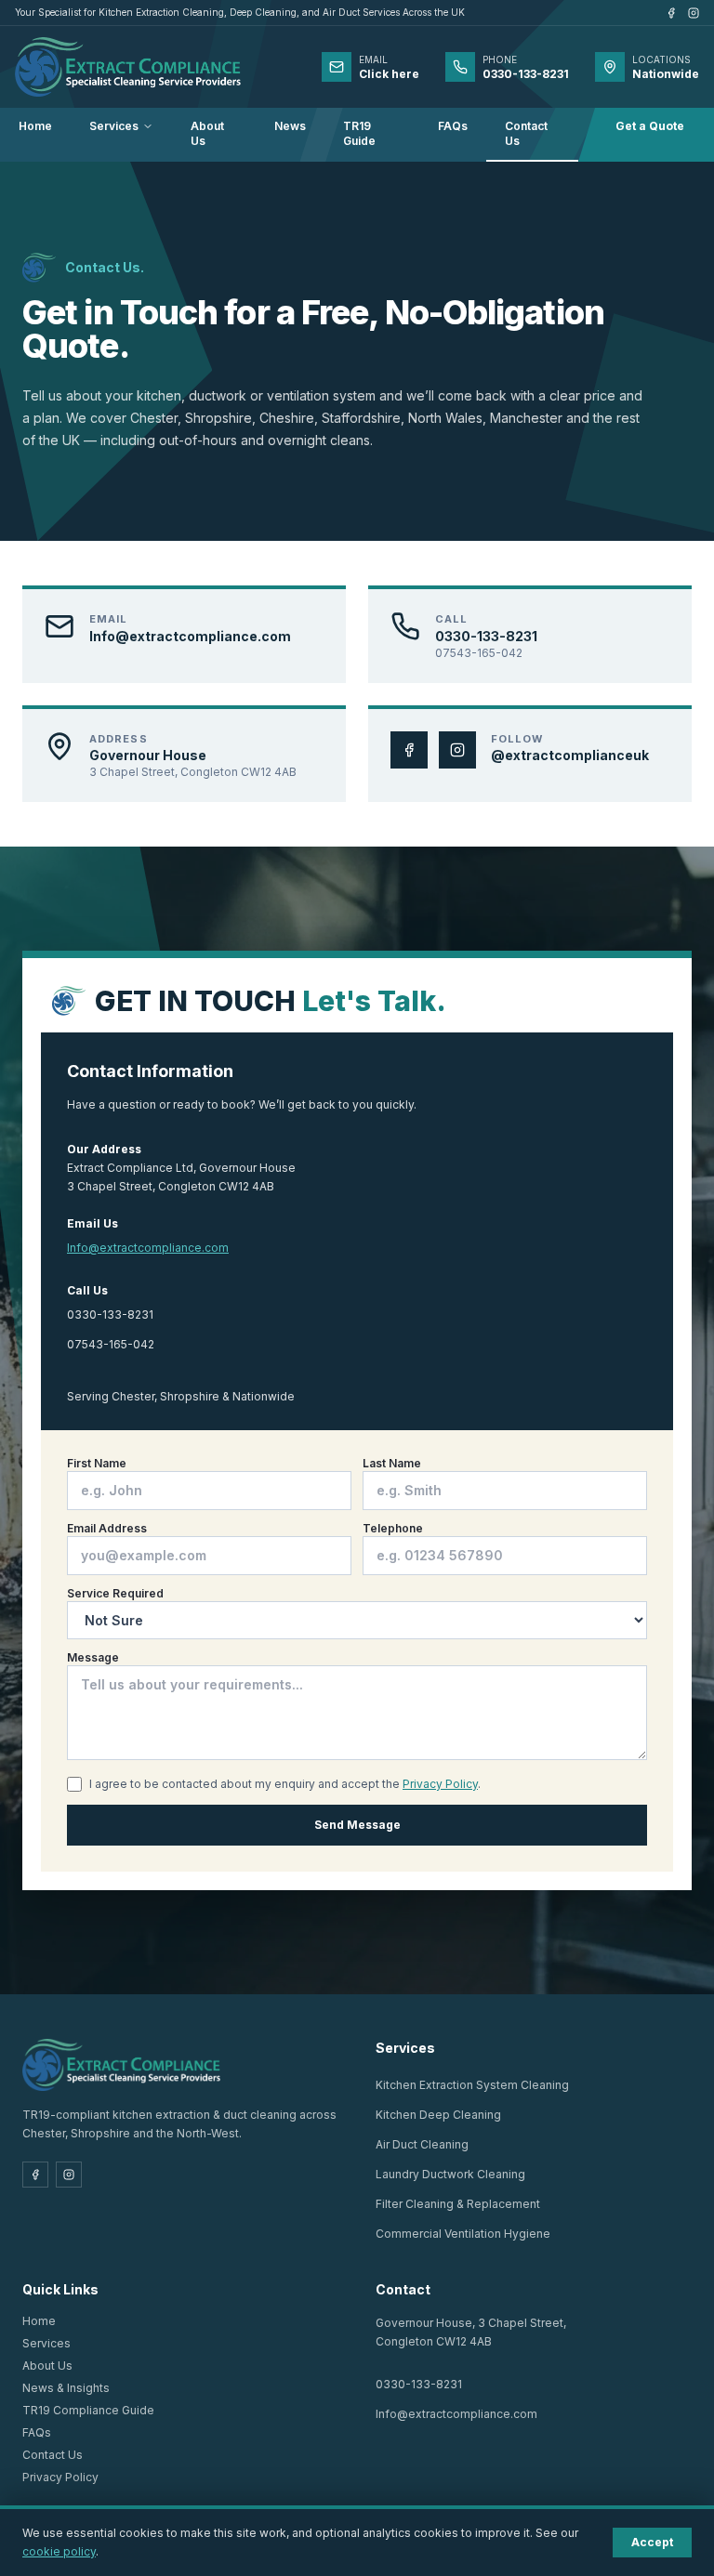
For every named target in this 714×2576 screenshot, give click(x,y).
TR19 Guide (359, 133)
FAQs (453, 126)
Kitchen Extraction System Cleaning (472, 2085)
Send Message (357, 1825)
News (290, 126)
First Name (97, 1463)
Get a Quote (650, 126)
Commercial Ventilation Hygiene (463, 2234)
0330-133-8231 (110, 1314)
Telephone (393, 1528)
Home (35, 126)
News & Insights (66, 2388)
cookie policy (59, 2551)
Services (114, 126)
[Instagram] (694, 13)
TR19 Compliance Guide (88, 2410)
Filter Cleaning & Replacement (458, 2204)
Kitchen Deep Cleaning (438, 2115)
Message (93, 1657)
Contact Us (526, 133)
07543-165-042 (111, 1344)
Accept (652, 2542)
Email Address (107, 1528)
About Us (207, 133)
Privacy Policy (440, 1784)
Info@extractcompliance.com (148, 1248)
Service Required (115, 1593)
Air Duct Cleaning (422, 2144)
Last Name (392, 1463)
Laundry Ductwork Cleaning (450, 2174)
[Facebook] (671, 13)
